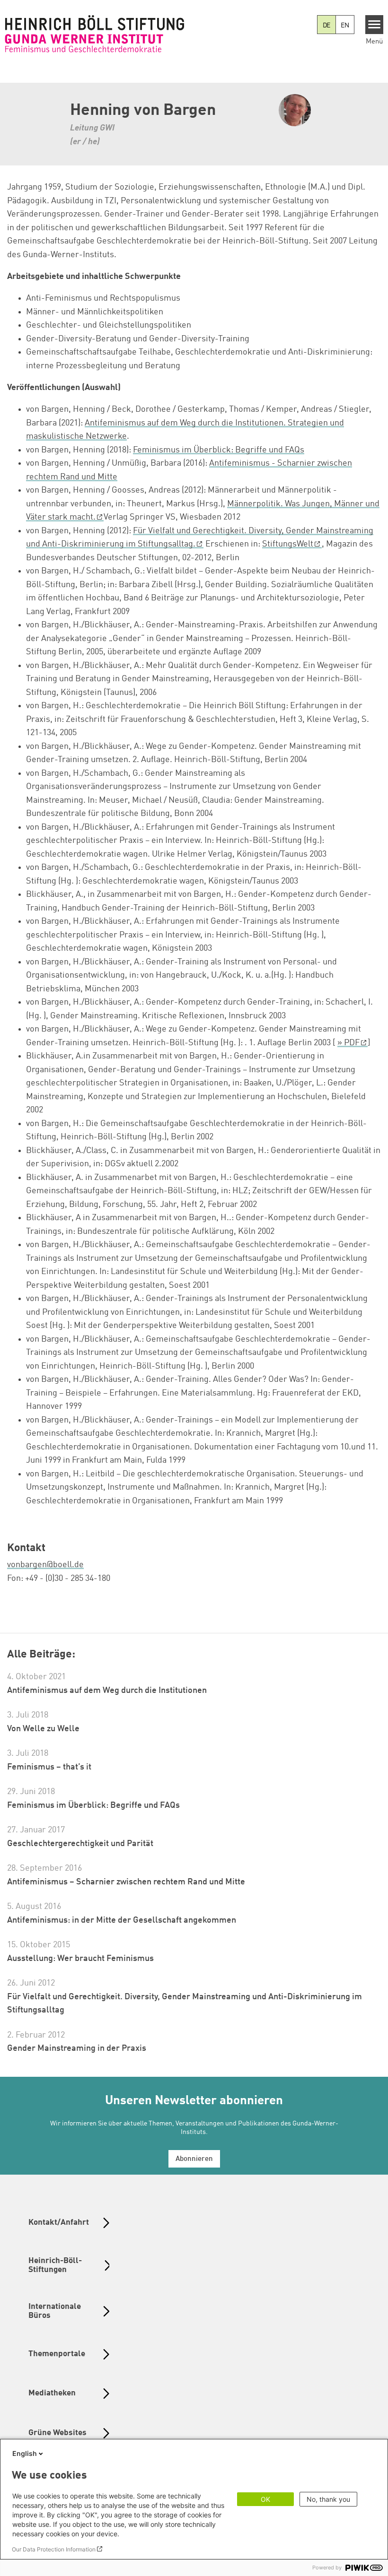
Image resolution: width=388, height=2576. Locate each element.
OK (265, 2499)
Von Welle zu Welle (43, 1729)
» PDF (348, 1043)
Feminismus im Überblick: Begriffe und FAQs (219, 450)
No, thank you (328, 2499)
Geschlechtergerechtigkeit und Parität (80, 1844)
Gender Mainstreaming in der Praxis (77, 2048)
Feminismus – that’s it (49, 1767)
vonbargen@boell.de (45, 1565)
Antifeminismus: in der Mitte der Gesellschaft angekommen (122, 1920)
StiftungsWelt (288, 544)
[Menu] (375, 25)
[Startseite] (95, 34)
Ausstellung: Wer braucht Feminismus (80, 1959)
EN (345, 26)
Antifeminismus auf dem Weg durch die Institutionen (107, 1691)
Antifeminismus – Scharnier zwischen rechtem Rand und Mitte (126, 1882)
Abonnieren (194, 2159)
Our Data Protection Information (54, 2549)
